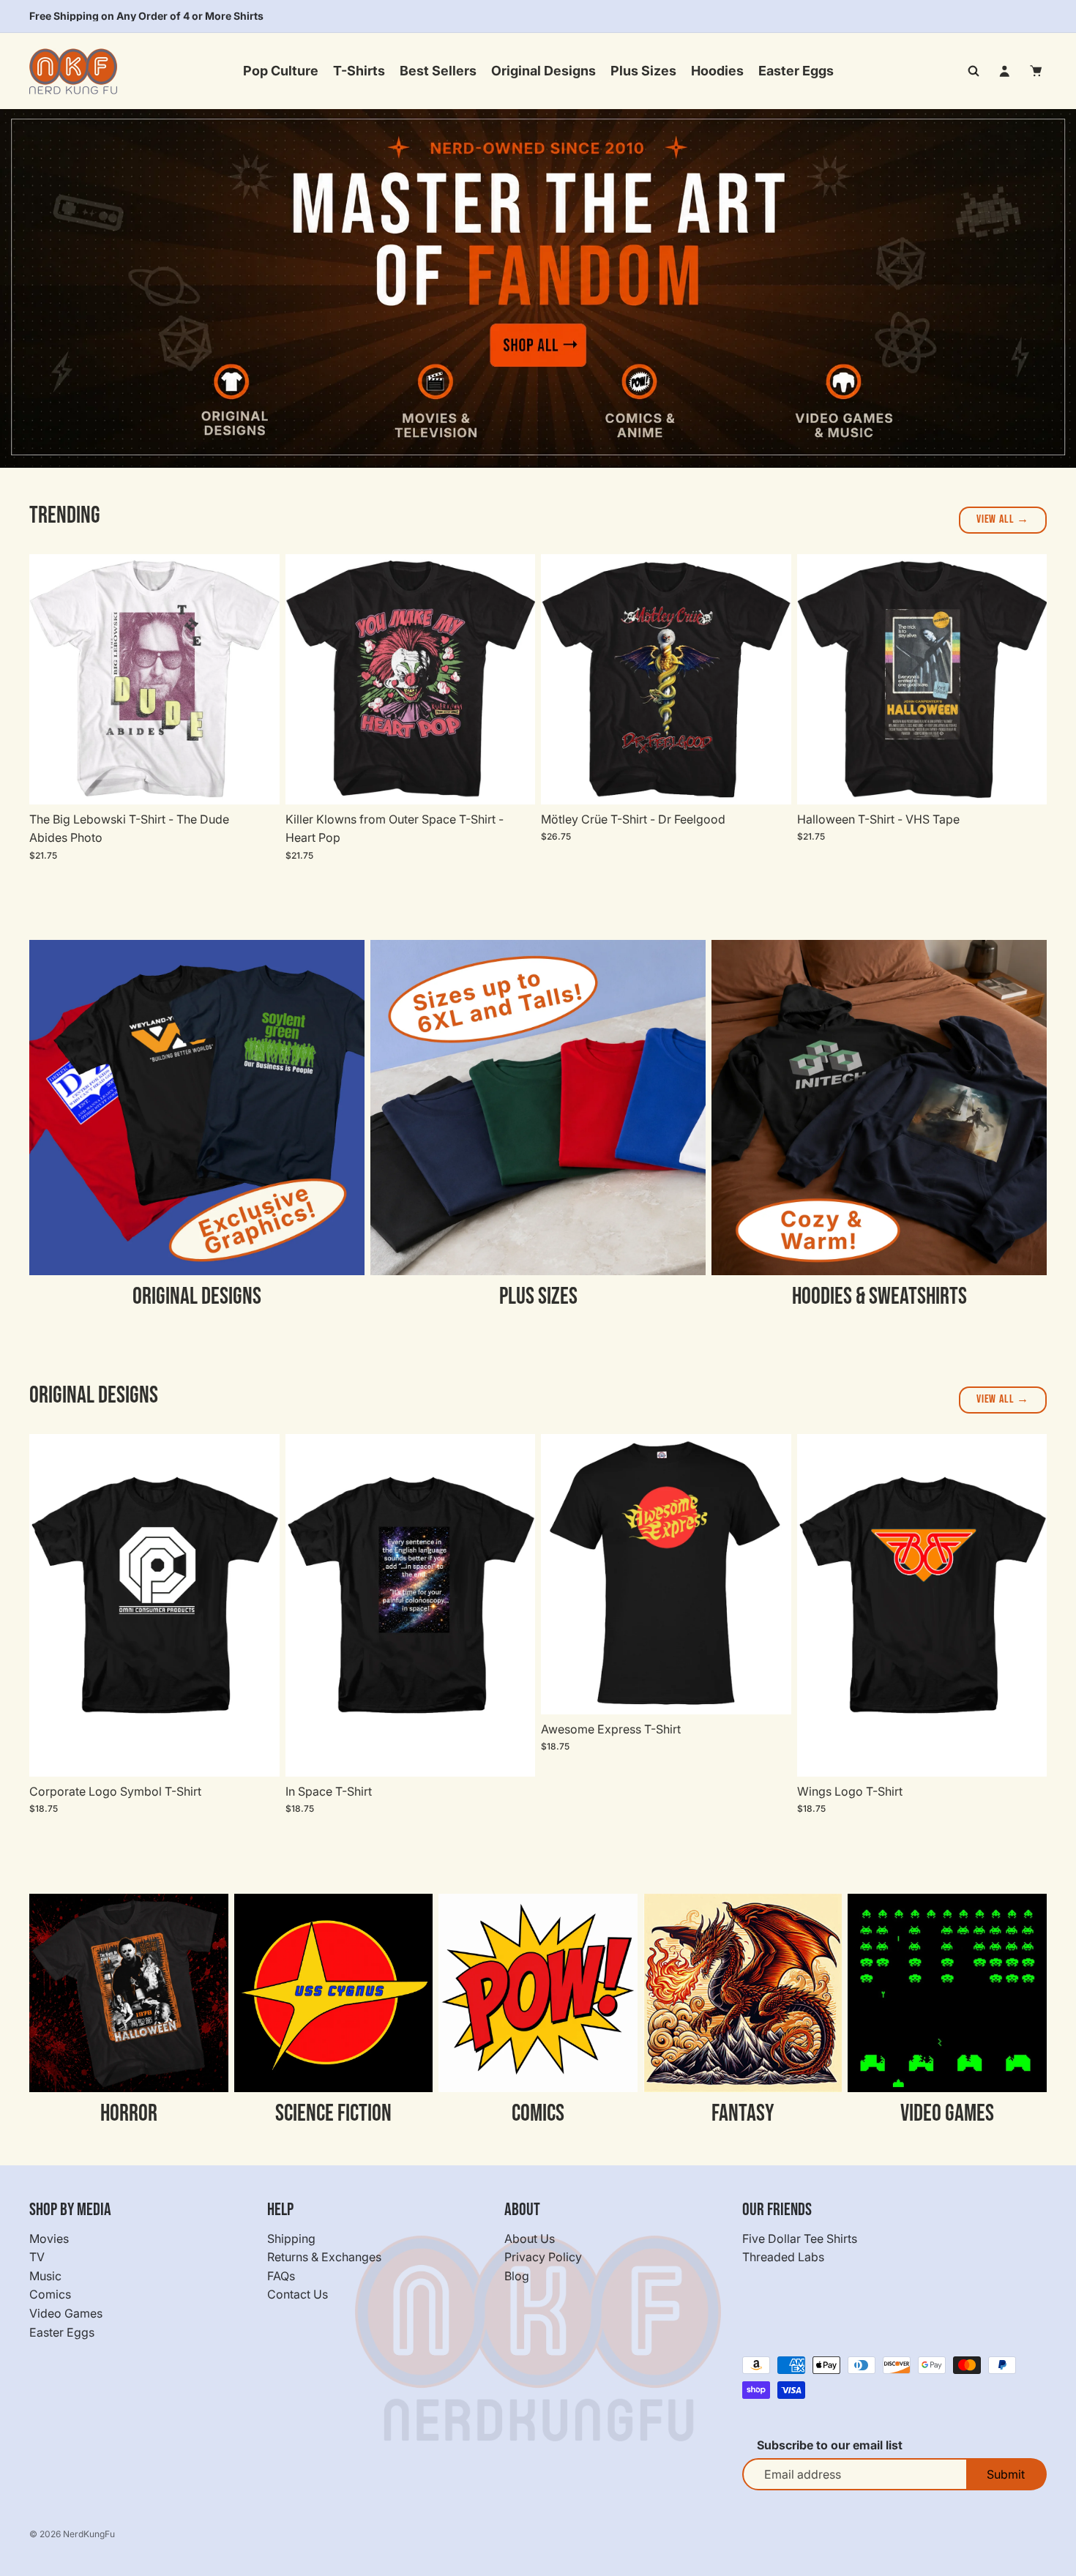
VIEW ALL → (1003, 519)
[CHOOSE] (257, 782)
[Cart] (1036, 71)
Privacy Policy (543, 2257)
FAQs (281, 2276)
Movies (49, 2238)
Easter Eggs (62, 2332)
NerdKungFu (89, 2534)
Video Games (66, 2313)
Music (45, 2276)
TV (37, 2257)
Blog (517, 2276)
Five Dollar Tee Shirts (800, 2238)
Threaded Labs (783, 2257)
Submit (1006, 2474)
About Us (530, 2238)
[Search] (974, 71)
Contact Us (298, 2294)
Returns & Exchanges (324, 2257)
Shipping (291, 2238)
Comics (50, 2294)
